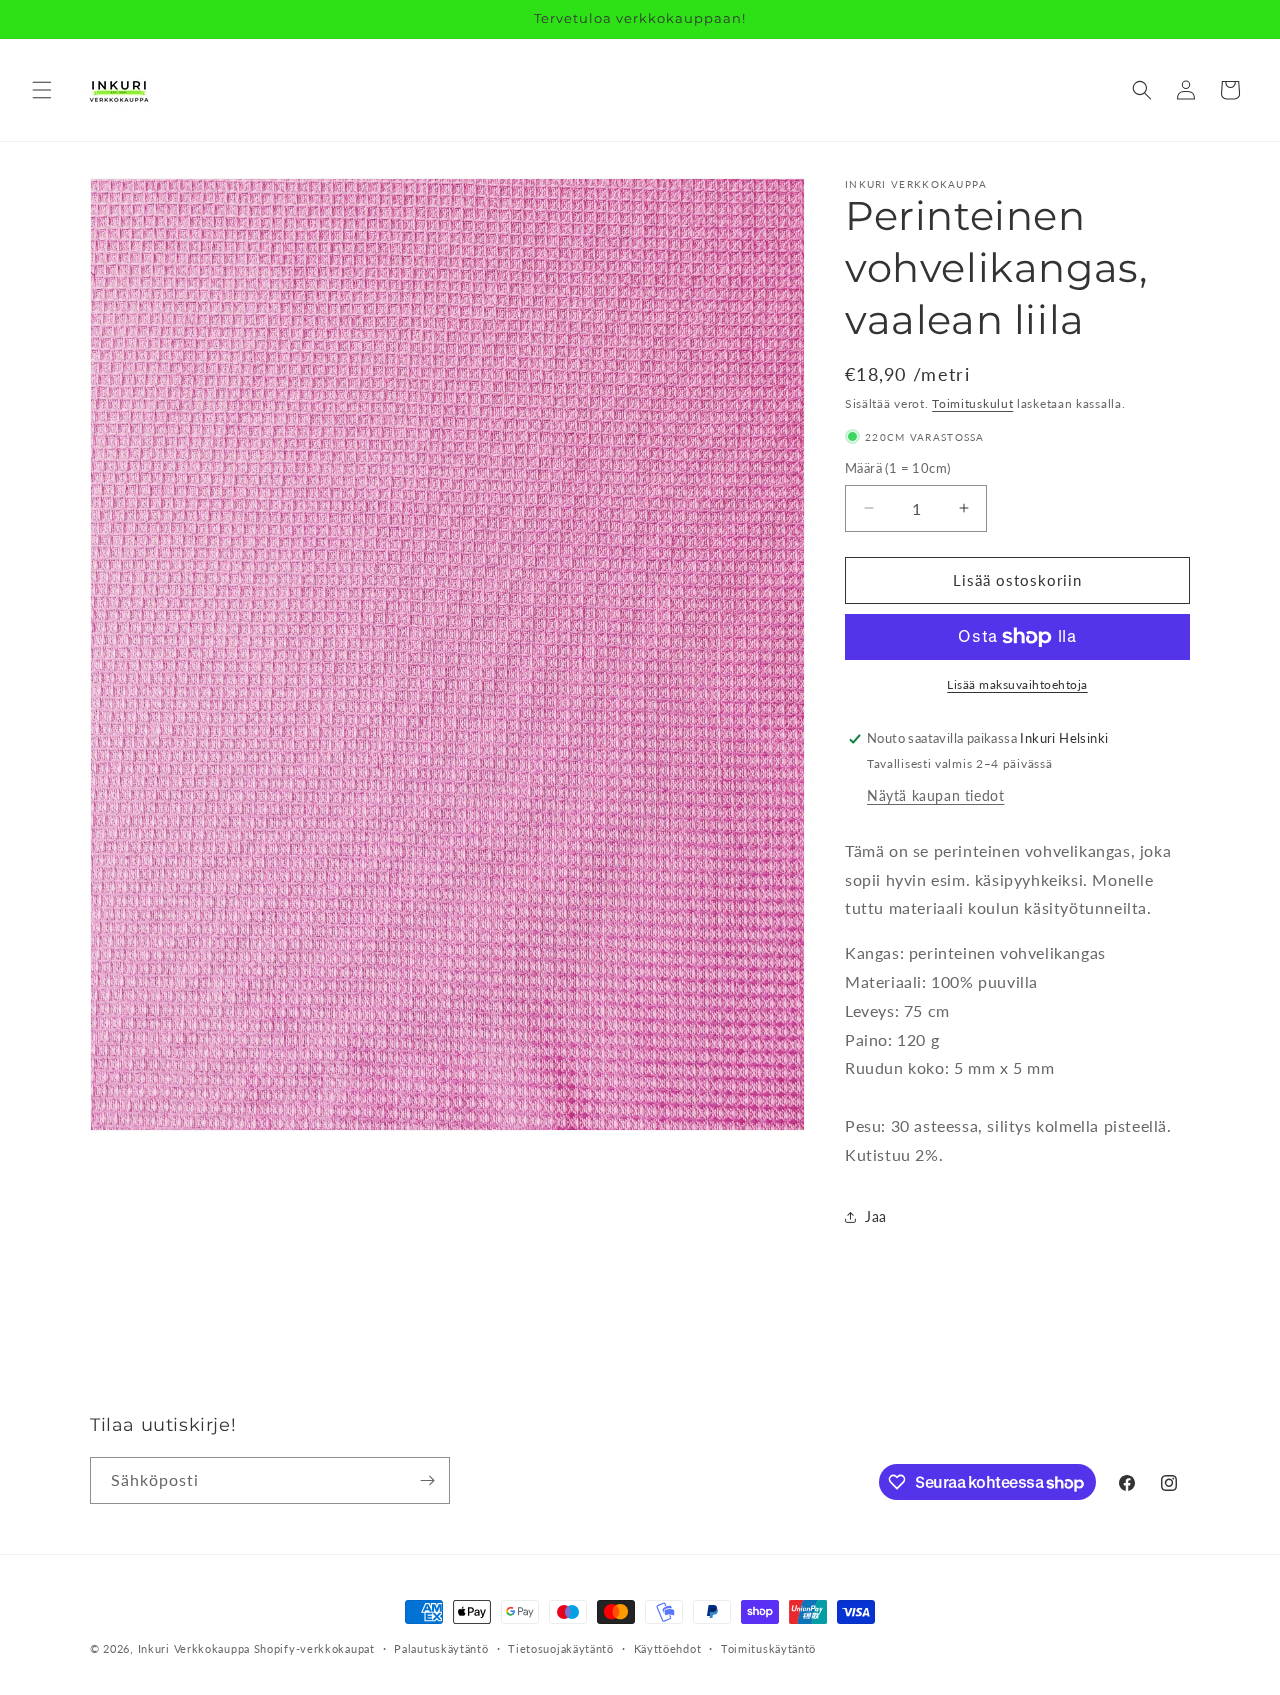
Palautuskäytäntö (441, 1648)
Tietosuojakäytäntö (561, 1648)
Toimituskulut (972, 403)
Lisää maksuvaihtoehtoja (1017, 684)
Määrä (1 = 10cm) (897, 468)
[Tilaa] (427, 1480)
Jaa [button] (876, 1216)
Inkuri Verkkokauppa (194, 1648)
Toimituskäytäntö (768, 1648)
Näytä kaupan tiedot (935, 795)
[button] (42, 90)
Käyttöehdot (668, 1648)
